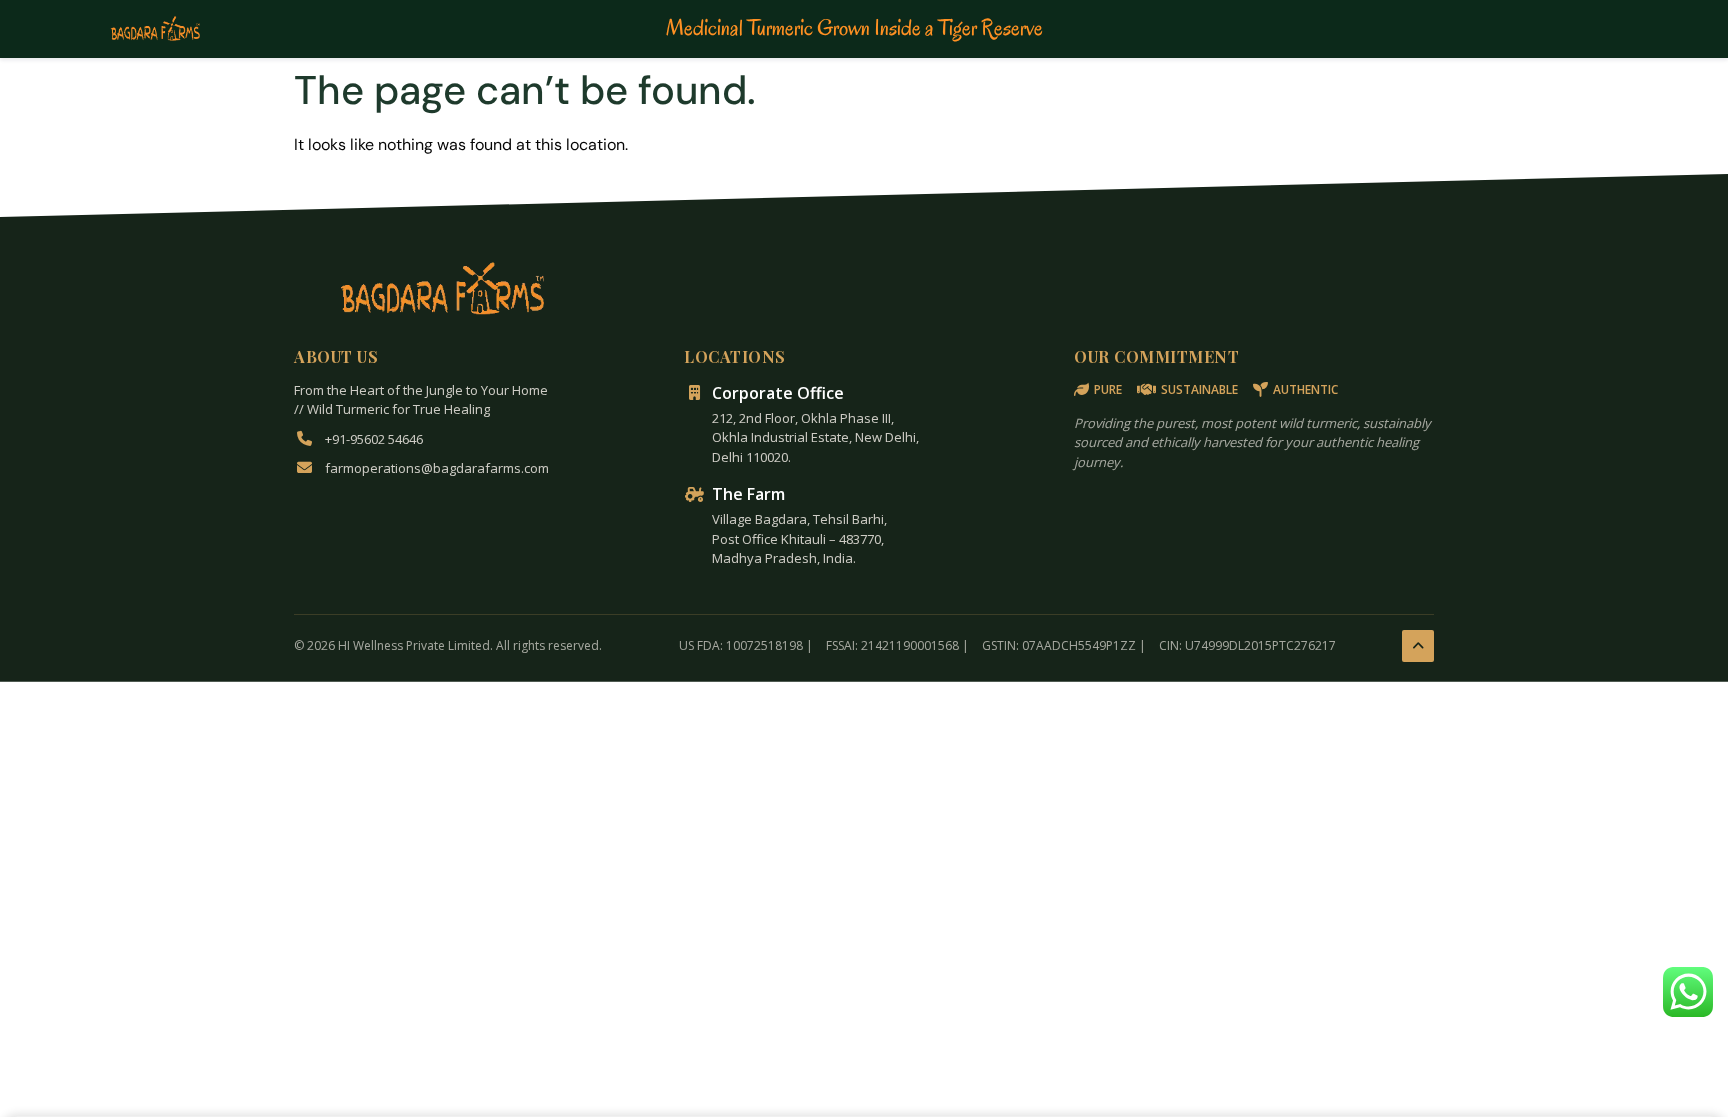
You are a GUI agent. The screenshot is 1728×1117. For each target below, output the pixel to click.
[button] (1688, 992)
